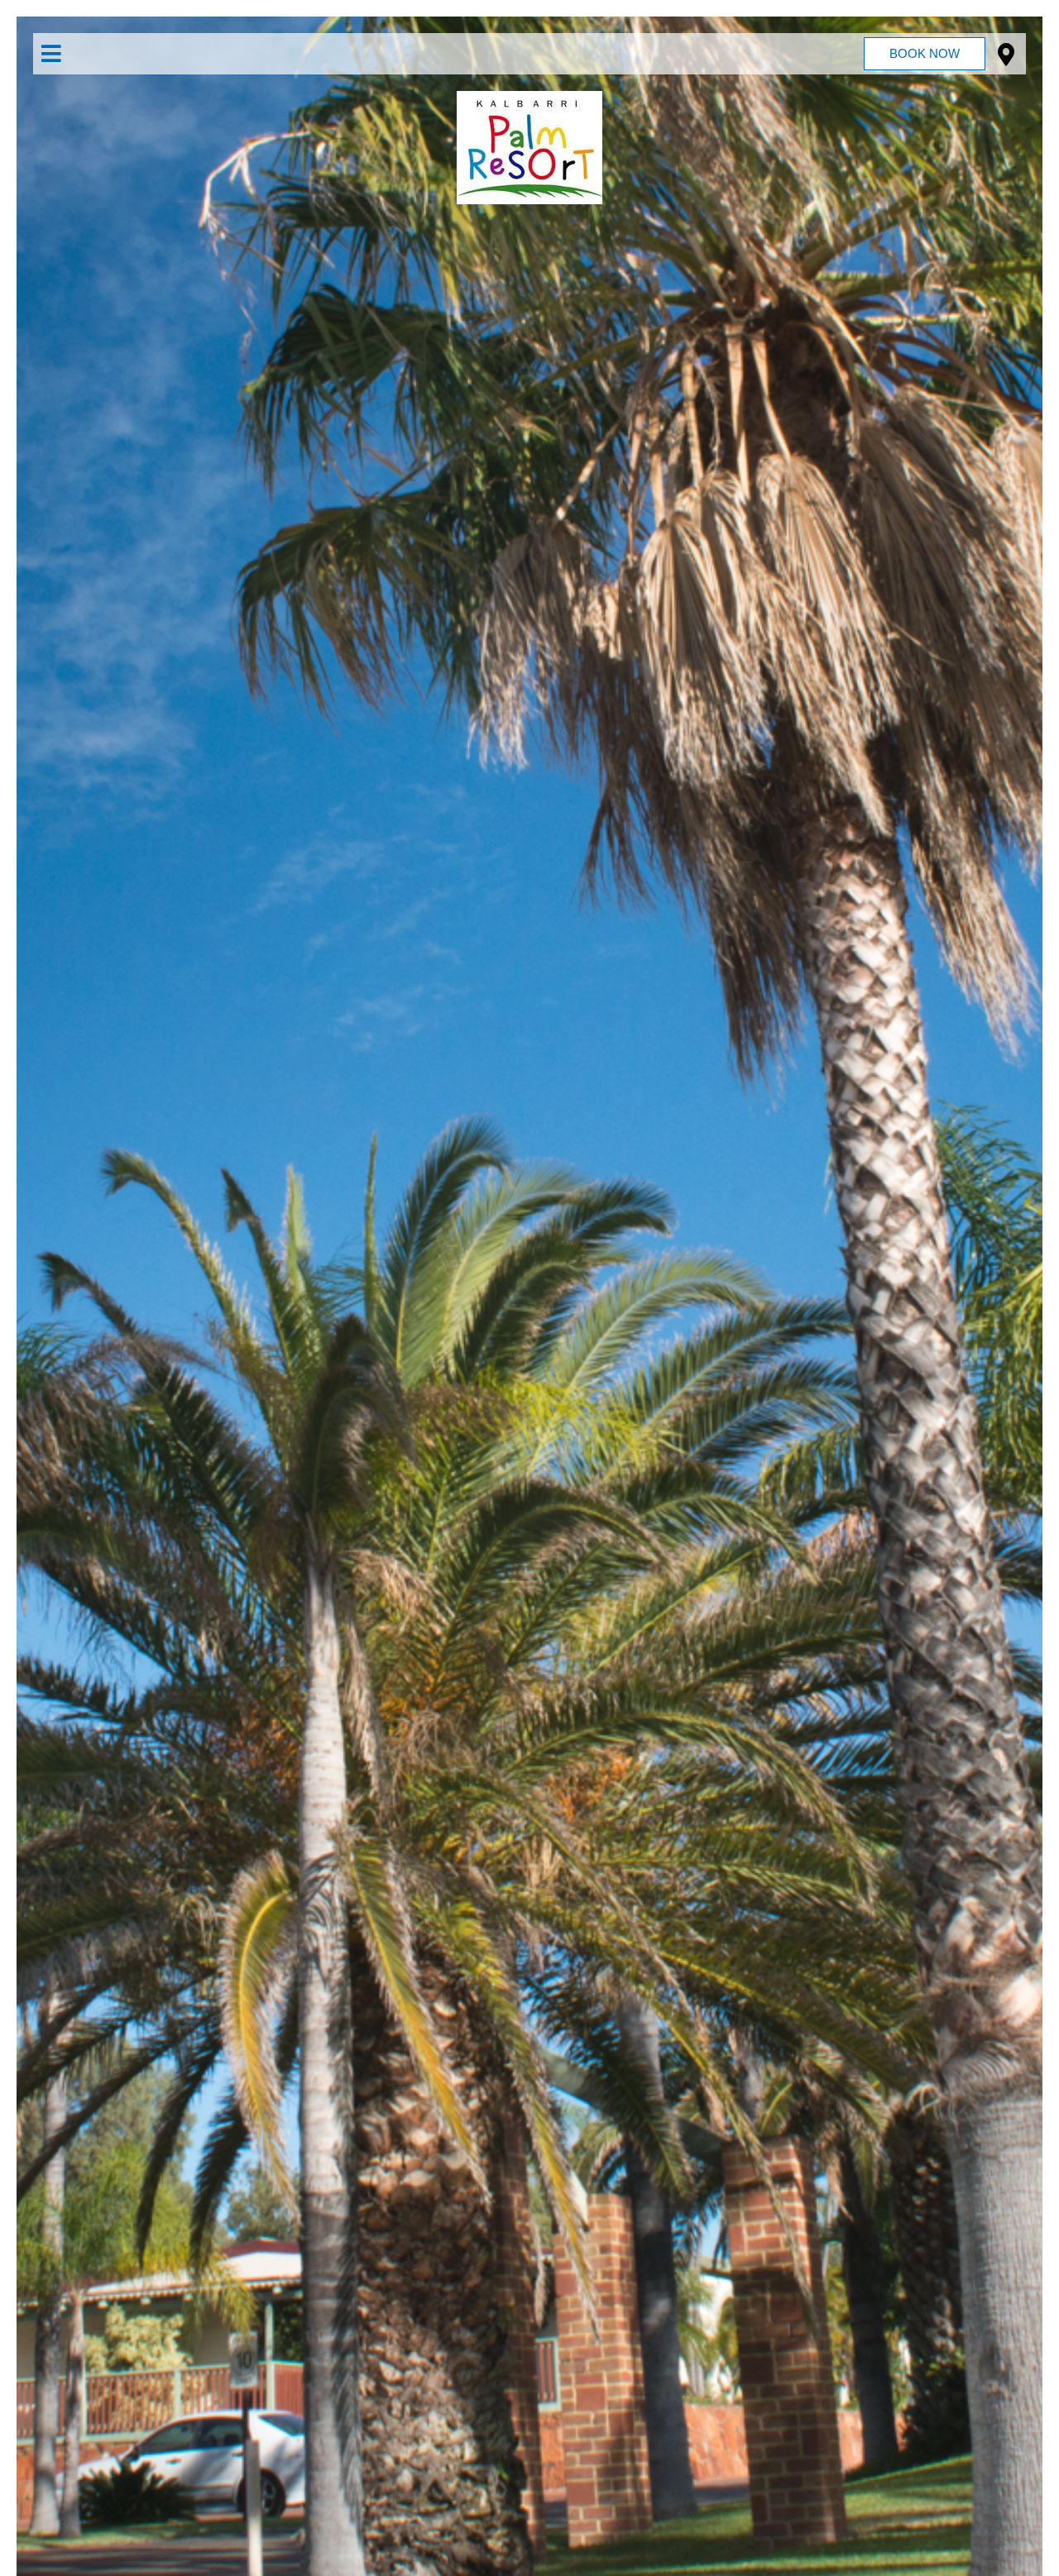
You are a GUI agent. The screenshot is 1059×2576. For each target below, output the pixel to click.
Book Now (925, 53)
